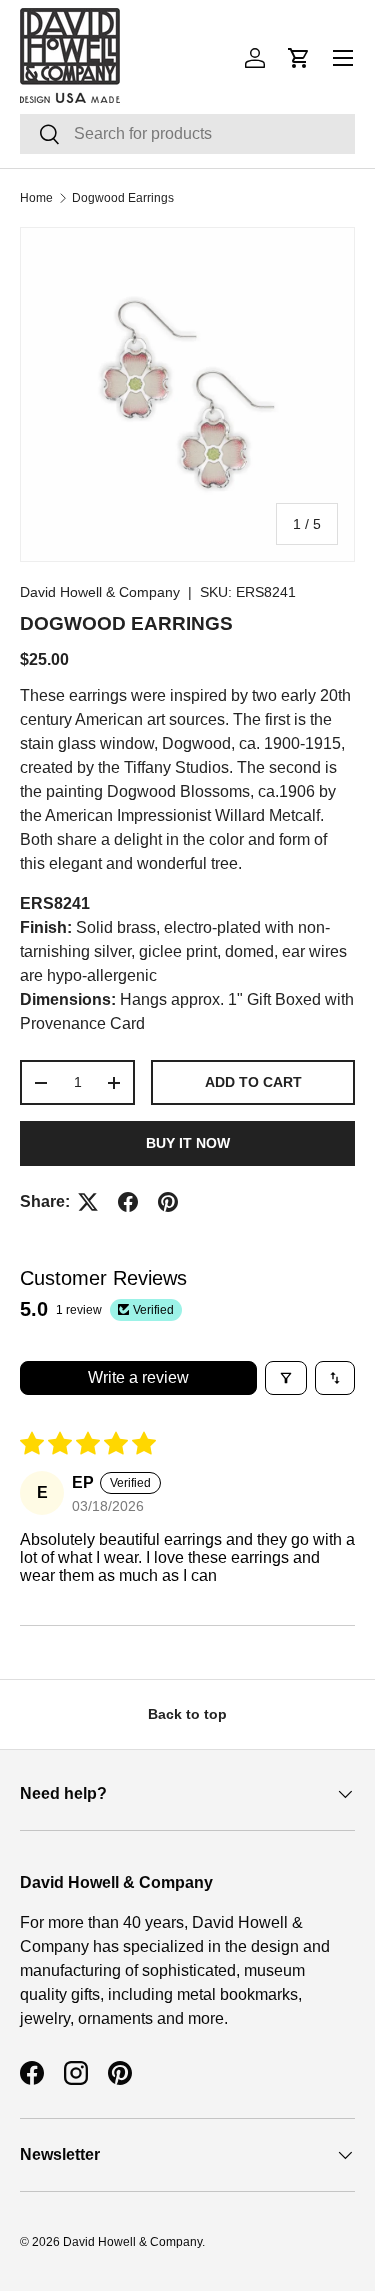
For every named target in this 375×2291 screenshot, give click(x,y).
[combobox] (187, 134)
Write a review (138, 1377)
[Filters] (286, 1378)
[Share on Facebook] (128, 1202)
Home (36, 198)
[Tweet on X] (88, 1202)
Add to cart (253, 1082)
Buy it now (188, 1143)
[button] (299, 58)
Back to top (187, 1714)
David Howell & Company (100, 592)
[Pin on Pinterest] (168, 1202)
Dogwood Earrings (123, 198)
